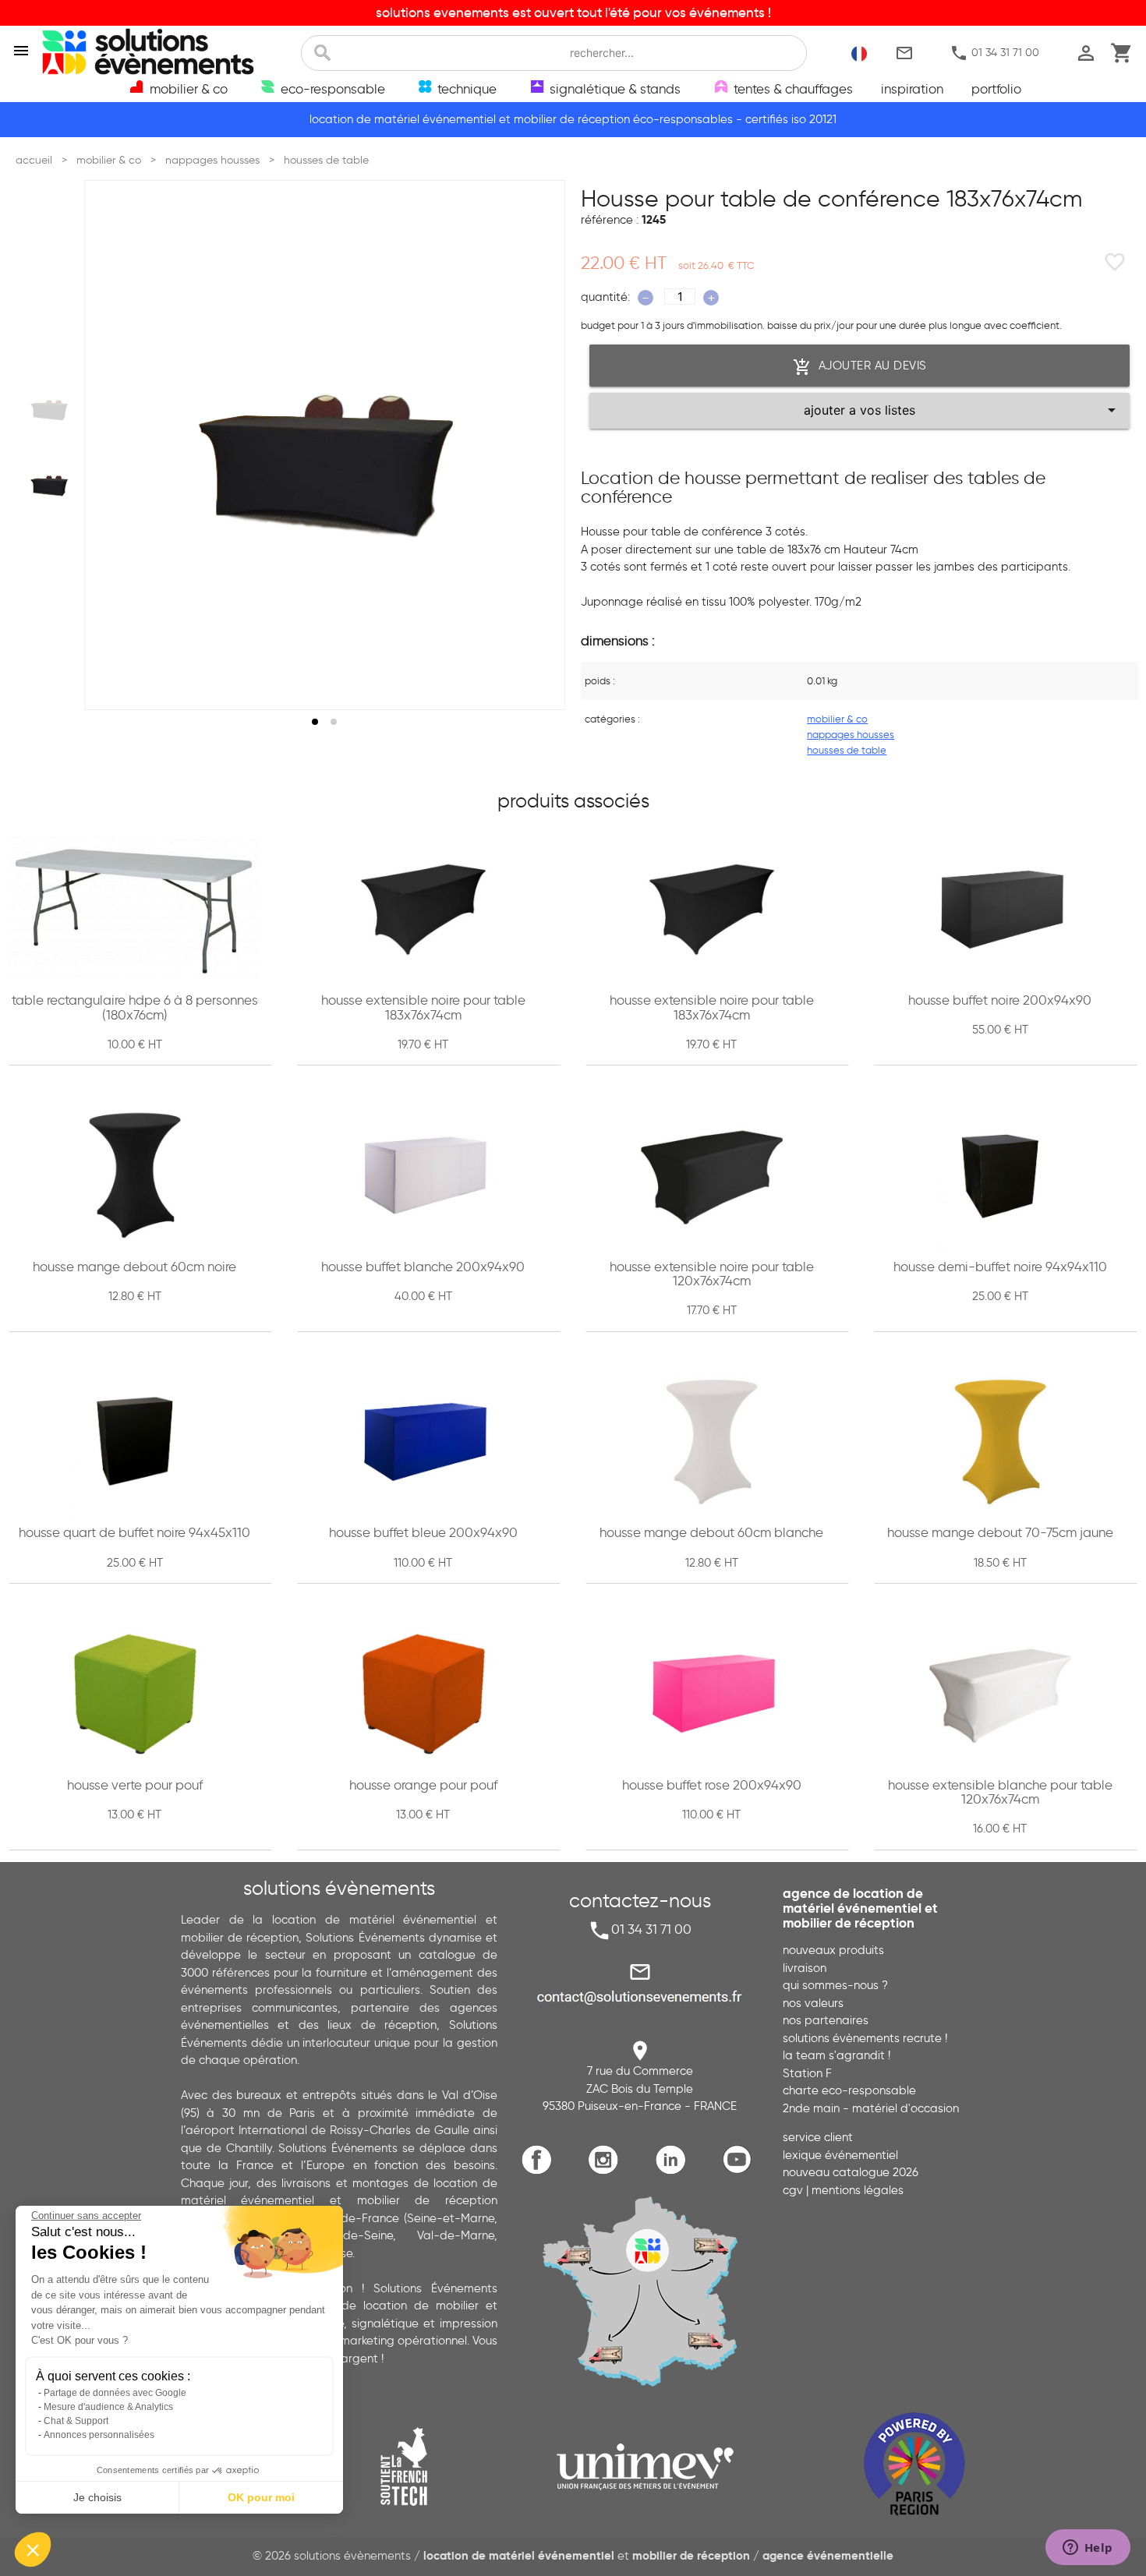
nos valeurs (813, 2003)
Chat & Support (76, 2421)
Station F (807, 2073)
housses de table (847, 750)
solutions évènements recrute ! (865, 2038)
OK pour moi (261, 2497)
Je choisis (97, 2497)
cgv (793, 2190)
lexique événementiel (840, 2155)
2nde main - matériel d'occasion (871, 2108)
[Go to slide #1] (49, 407)
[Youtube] (741, 2172)
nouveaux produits (833, 1950)
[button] (33, 2549)
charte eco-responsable (849, 2090)
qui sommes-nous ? (835, 1985)
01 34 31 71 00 (994, 53)
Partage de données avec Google (115, 2393)
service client (818, 2137)
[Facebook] (541, 2172)
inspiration (912, 89)
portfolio (996, 89)
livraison (805, 1968)
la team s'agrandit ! (837, 2055)
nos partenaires (826, 2020)
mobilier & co (837, 719)
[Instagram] (607, 2172)
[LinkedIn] (674, 2172)
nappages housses (851, 734)
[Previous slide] (111, 445)
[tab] (315, 722)
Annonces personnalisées (99, 2435)
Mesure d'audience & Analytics (108, 2407)
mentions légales (858, 2190)
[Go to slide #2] (49, 483)
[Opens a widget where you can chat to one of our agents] (1088, 2549)
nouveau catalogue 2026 (851, 2172)
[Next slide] (539, 445)
